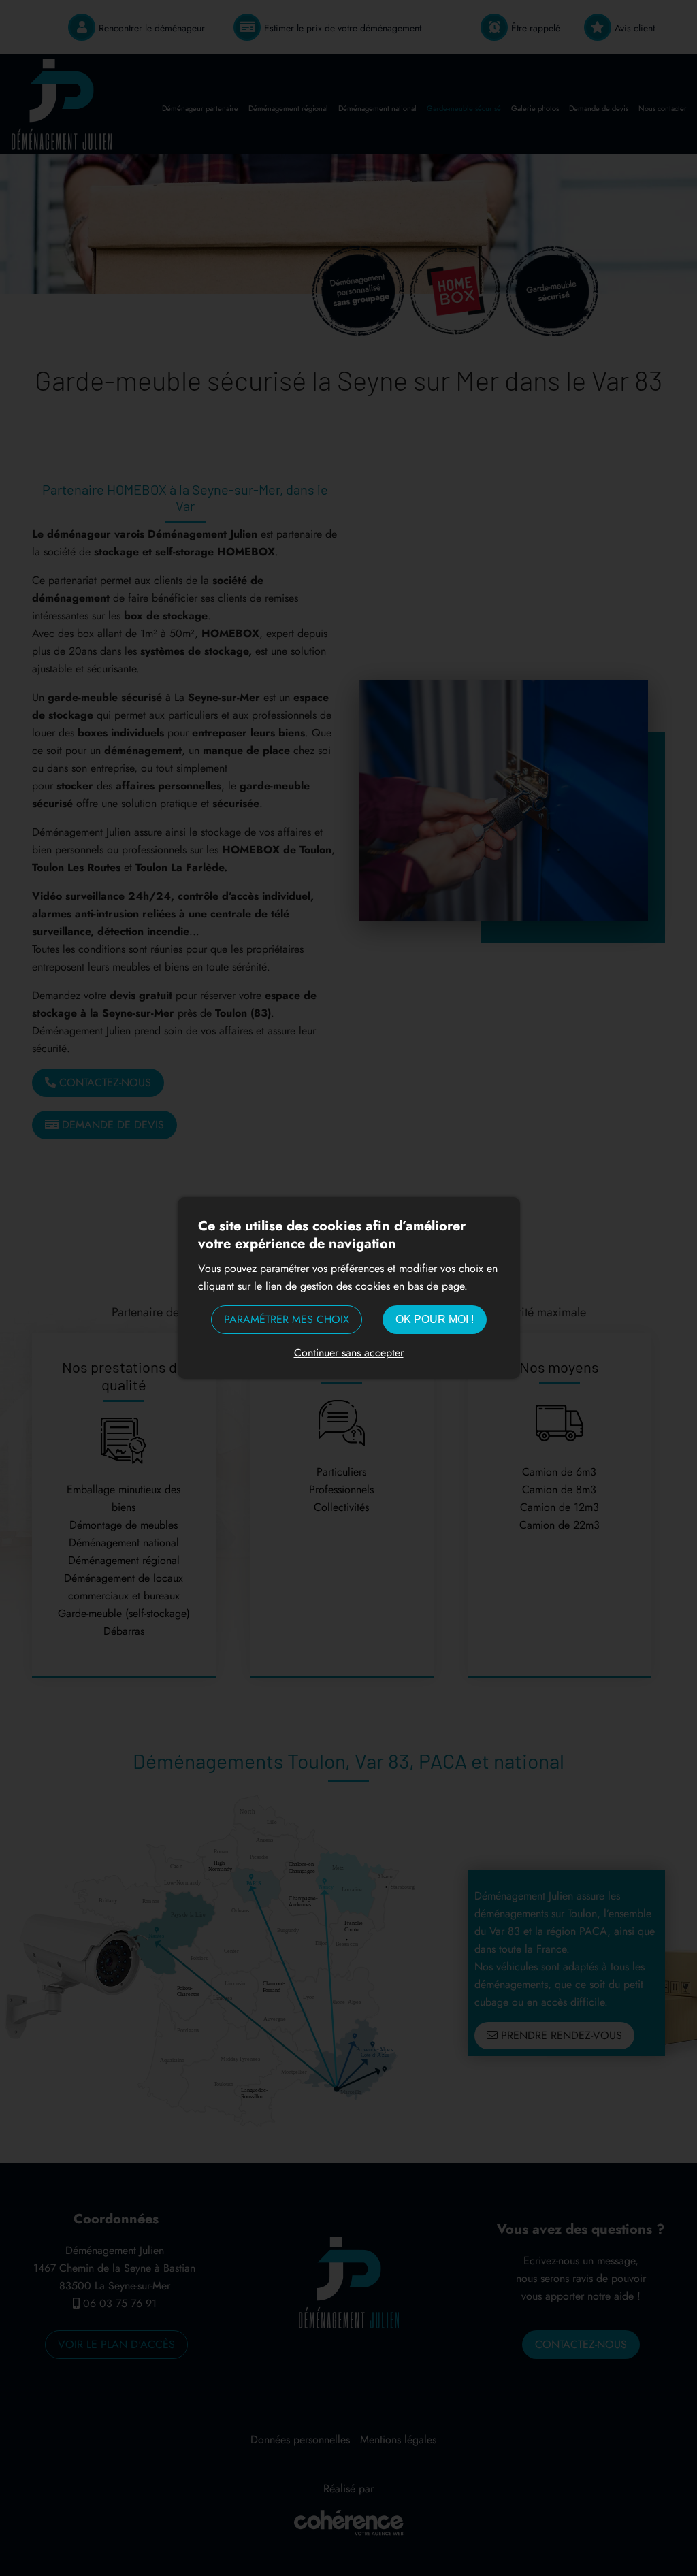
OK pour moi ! (435, 1319)
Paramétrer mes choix (287, 1319)
